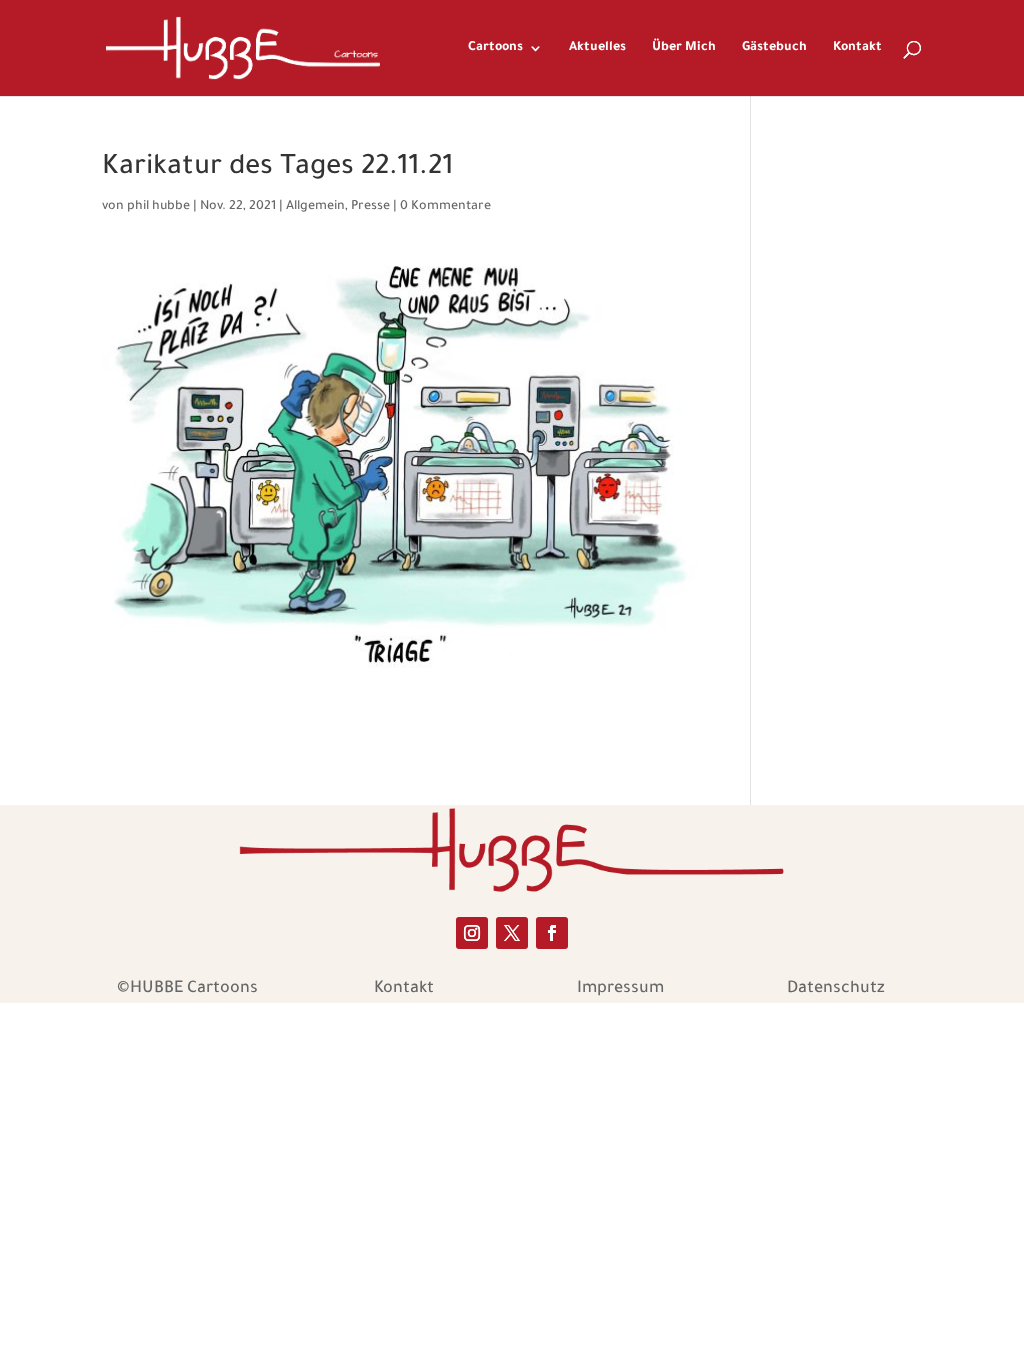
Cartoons (495, 48)
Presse (370, 207)
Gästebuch (774, 48)
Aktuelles (597, 48)
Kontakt (857, 48)
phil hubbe (158, 207)
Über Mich (684, 48)
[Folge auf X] (512, 933)
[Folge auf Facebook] (552, 933)
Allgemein (315, 207)
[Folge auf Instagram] (472, 933)
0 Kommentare (445, 207)
